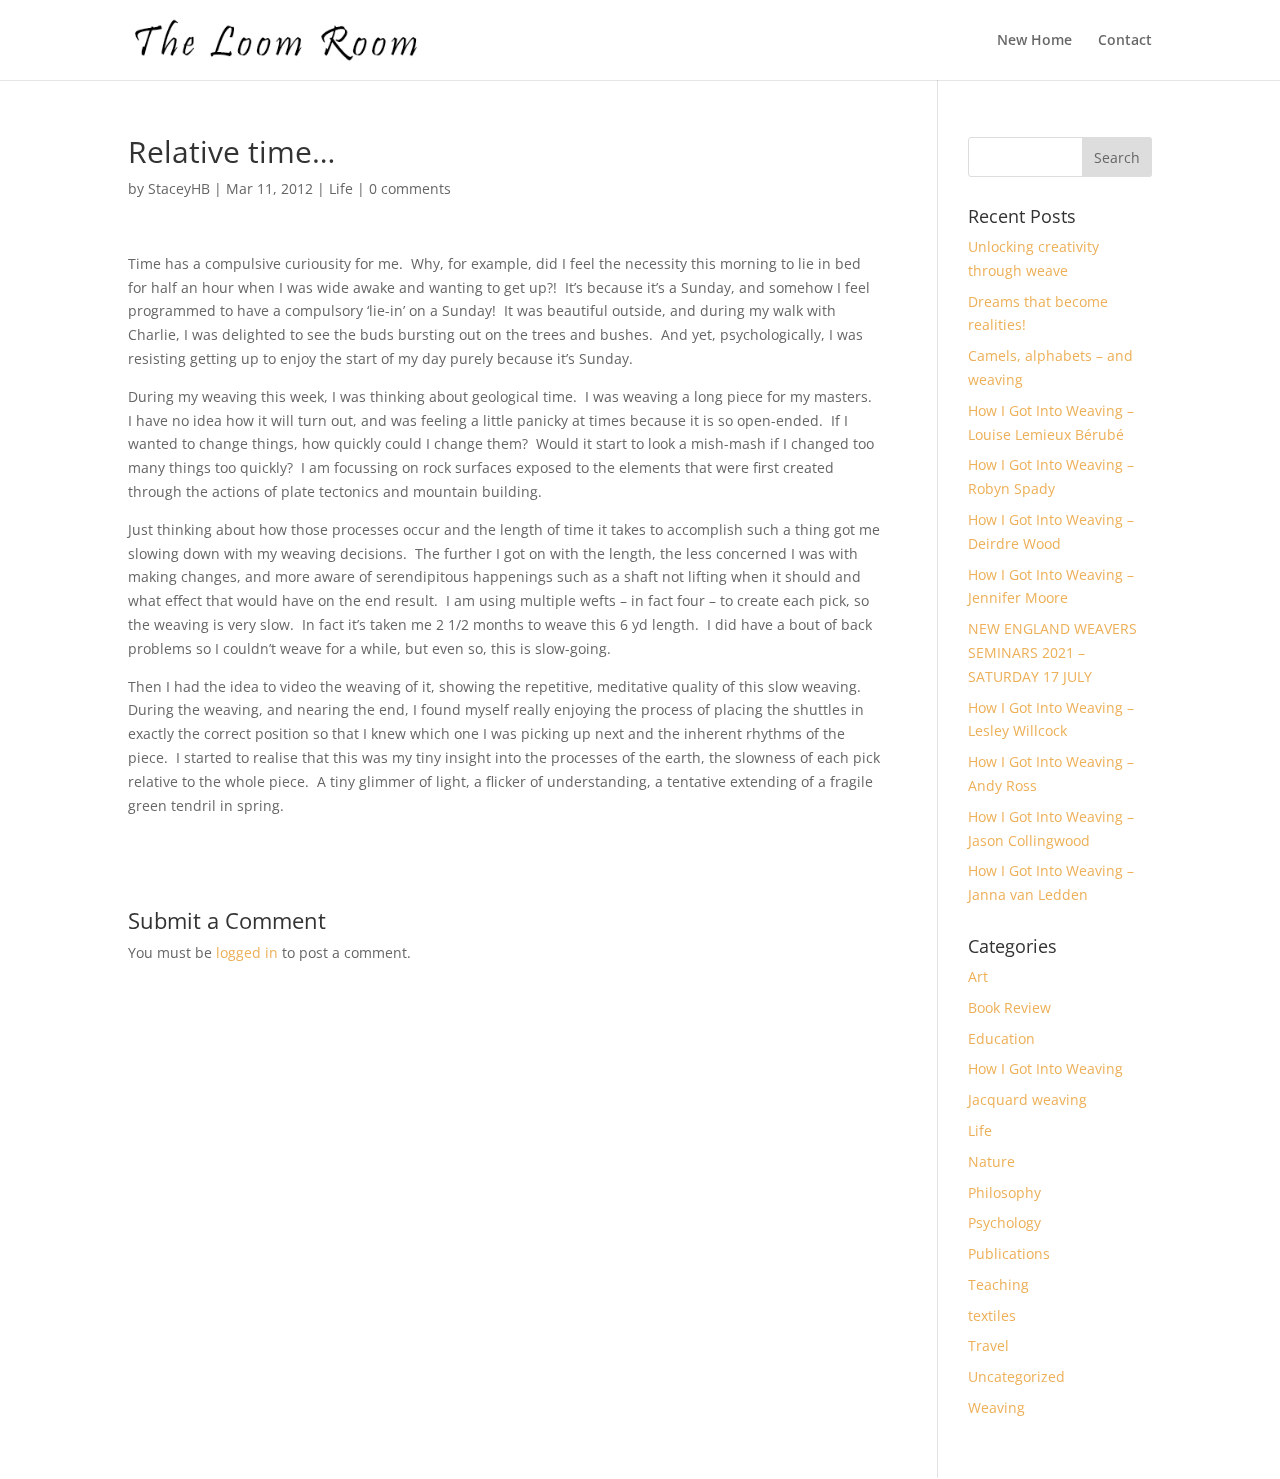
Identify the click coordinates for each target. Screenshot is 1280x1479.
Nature (991, 1161)
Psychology (1004, 1222)
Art (978, 976)
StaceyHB (179, 188)
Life (341, 188)
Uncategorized (1016, 1376)
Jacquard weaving (1027, 1099)
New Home (1034, 41)
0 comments (410, 188)
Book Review (1009, 1007)
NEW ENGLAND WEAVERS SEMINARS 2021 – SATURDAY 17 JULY (1052, 652)
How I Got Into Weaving (1045, 1068)
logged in (247, 952)
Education (1001, 1038)
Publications (1009, 1253)
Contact (1125, 41)
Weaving (996, 1407)
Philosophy (1004, 1192)
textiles (992, 1315)
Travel (988, 1345)
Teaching (998, 1284)
